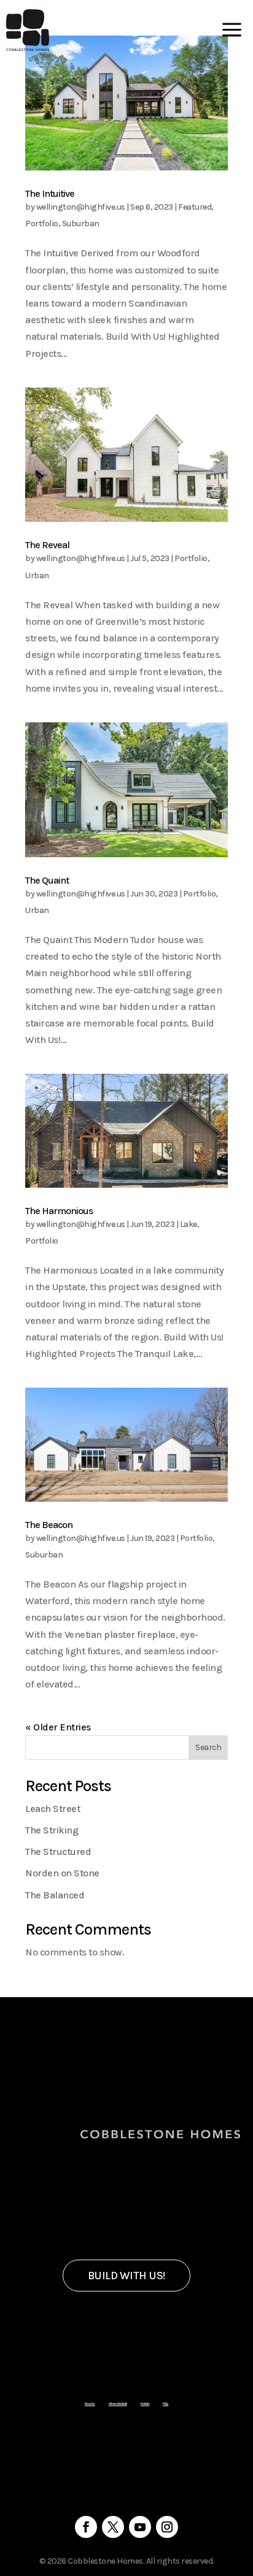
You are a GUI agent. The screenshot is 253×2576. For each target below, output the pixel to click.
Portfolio (42, 224)
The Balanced (55, 1895)
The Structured (58, 1852)
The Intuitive (50, 193)
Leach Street (53, 1809)
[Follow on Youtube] (140, 2527)
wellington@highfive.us (81, 207)
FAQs (165, 2404)
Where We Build (118, 2404)
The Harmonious (59, 1211)
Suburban (81, 224)
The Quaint (47, 880)
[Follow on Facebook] (86, 2527)
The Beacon (49, 1525)
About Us (90, 2404)
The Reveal (47, 545)
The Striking (52, 1830)
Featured (195, 207)
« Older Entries (58, 1727)
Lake (189, 1224)
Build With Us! (126, 2276)
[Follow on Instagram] (167, 2527)
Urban (37, 575)
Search (208, 1747)
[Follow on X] (113, 2527)
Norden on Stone (62, 1873)
